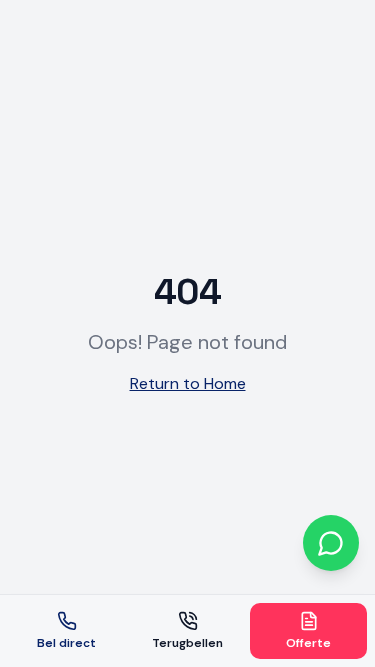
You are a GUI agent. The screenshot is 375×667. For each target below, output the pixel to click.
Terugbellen (187, 643)
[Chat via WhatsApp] (331, 543)
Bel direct (66, 643)
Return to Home (188, 383)
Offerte (308, 643)
